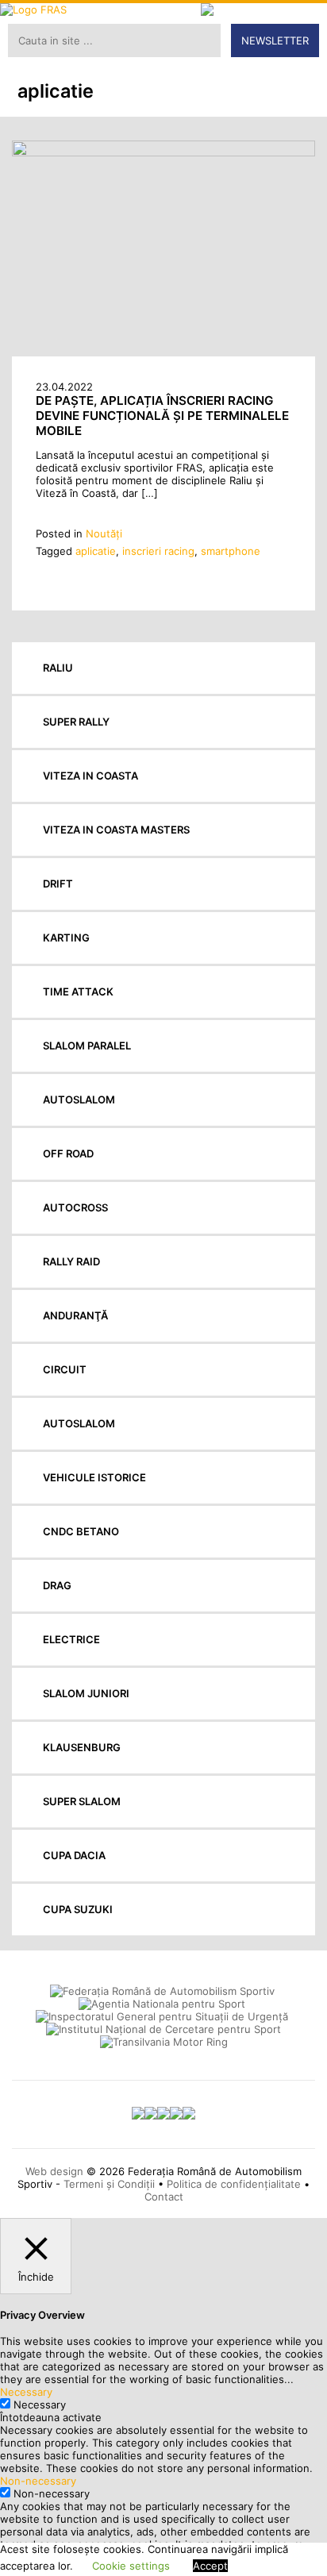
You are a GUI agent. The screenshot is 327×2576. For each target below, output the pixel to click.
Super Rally (76, 722)
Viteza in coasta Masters (116, 830)
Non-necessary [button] (38, 2481)
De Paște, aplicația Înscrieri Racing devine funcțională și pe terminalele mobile (162, 416)
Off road (68, 1153)
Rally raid (71, 1261)
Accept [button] (210, 2566)
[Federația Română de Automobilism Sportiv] (87, 10)
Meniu (304, 25)
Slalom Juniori (86, 1693)
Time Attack (78, 992)
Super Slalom (82, 1801)
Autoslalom (79, 1099)
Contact (164, 2197)
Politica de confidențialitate (234, 2184)
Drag (57, 1585)
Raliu (58, 668)
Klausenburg (82, 1747)
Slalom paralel (87, 1045)
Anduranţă (75, 1315)
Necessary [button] (26, 2392)
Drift (58, 884)
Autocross (75, 1207)
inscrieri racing (158, 551)
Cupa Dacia (74, 1855)
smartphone (231, 551)
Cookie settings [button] (131, 2566)
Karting (66, 938)
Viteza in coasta (90, 776)
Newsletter (275, 40)
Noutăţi (104, 533)
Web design (54, 2171)
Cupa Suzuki (78, 1909)
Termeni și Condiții (109, 2184)
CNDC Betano (81, 1531)
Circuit (65, 1369)
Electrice (71, 1639)
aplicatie (96, 551)
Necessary (40, 2405)
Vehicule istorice (94, 1477)
